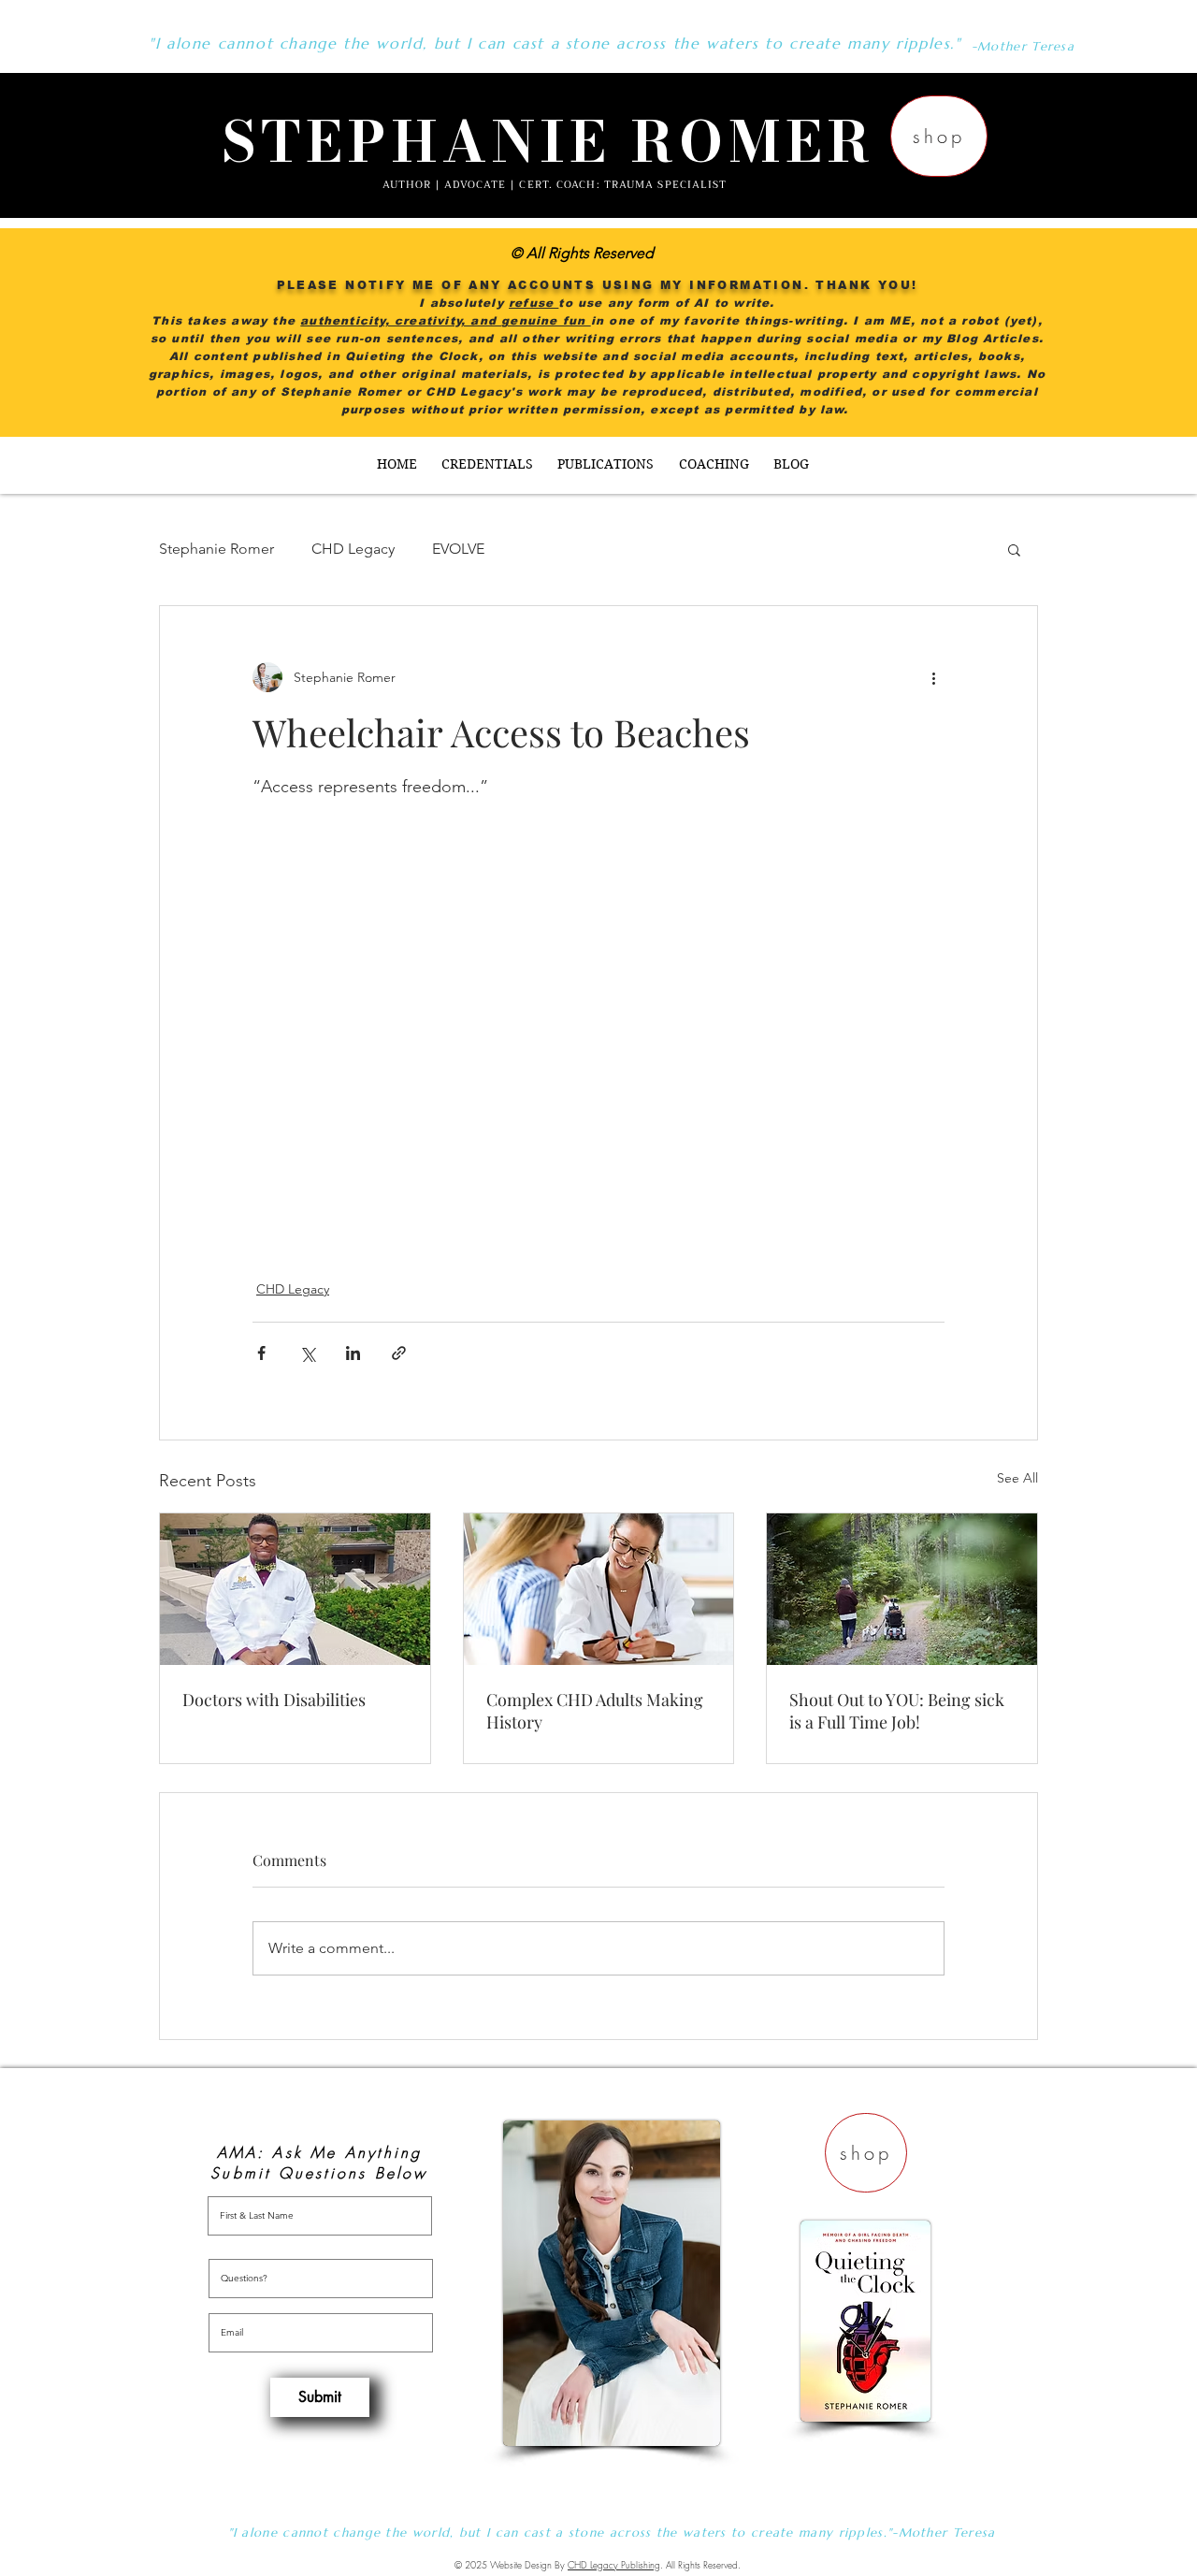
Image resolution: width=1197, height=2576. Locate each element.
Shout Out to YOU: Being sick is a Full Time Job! (897, 1711)
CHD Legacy (353, 549)
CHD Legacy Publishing (614, 2565)
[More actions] (933, 677)
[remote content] (598, 1016)
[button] (1014, 549)
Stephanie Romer (216, 549)
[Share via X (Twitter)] (307, 1353)
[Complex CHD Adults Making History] (599, 1589)
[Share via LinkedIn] (353, 1353)
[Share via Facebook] (261, 1353)
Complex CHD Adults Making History (595, 1711)
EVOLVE (458, 549)
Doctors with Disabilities (274, 1700)
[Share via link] (399, 1353)
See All (1017, 1478)
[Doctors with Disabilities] (295, 1589)
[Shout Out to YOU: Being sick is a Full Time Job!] (902, 1589)
